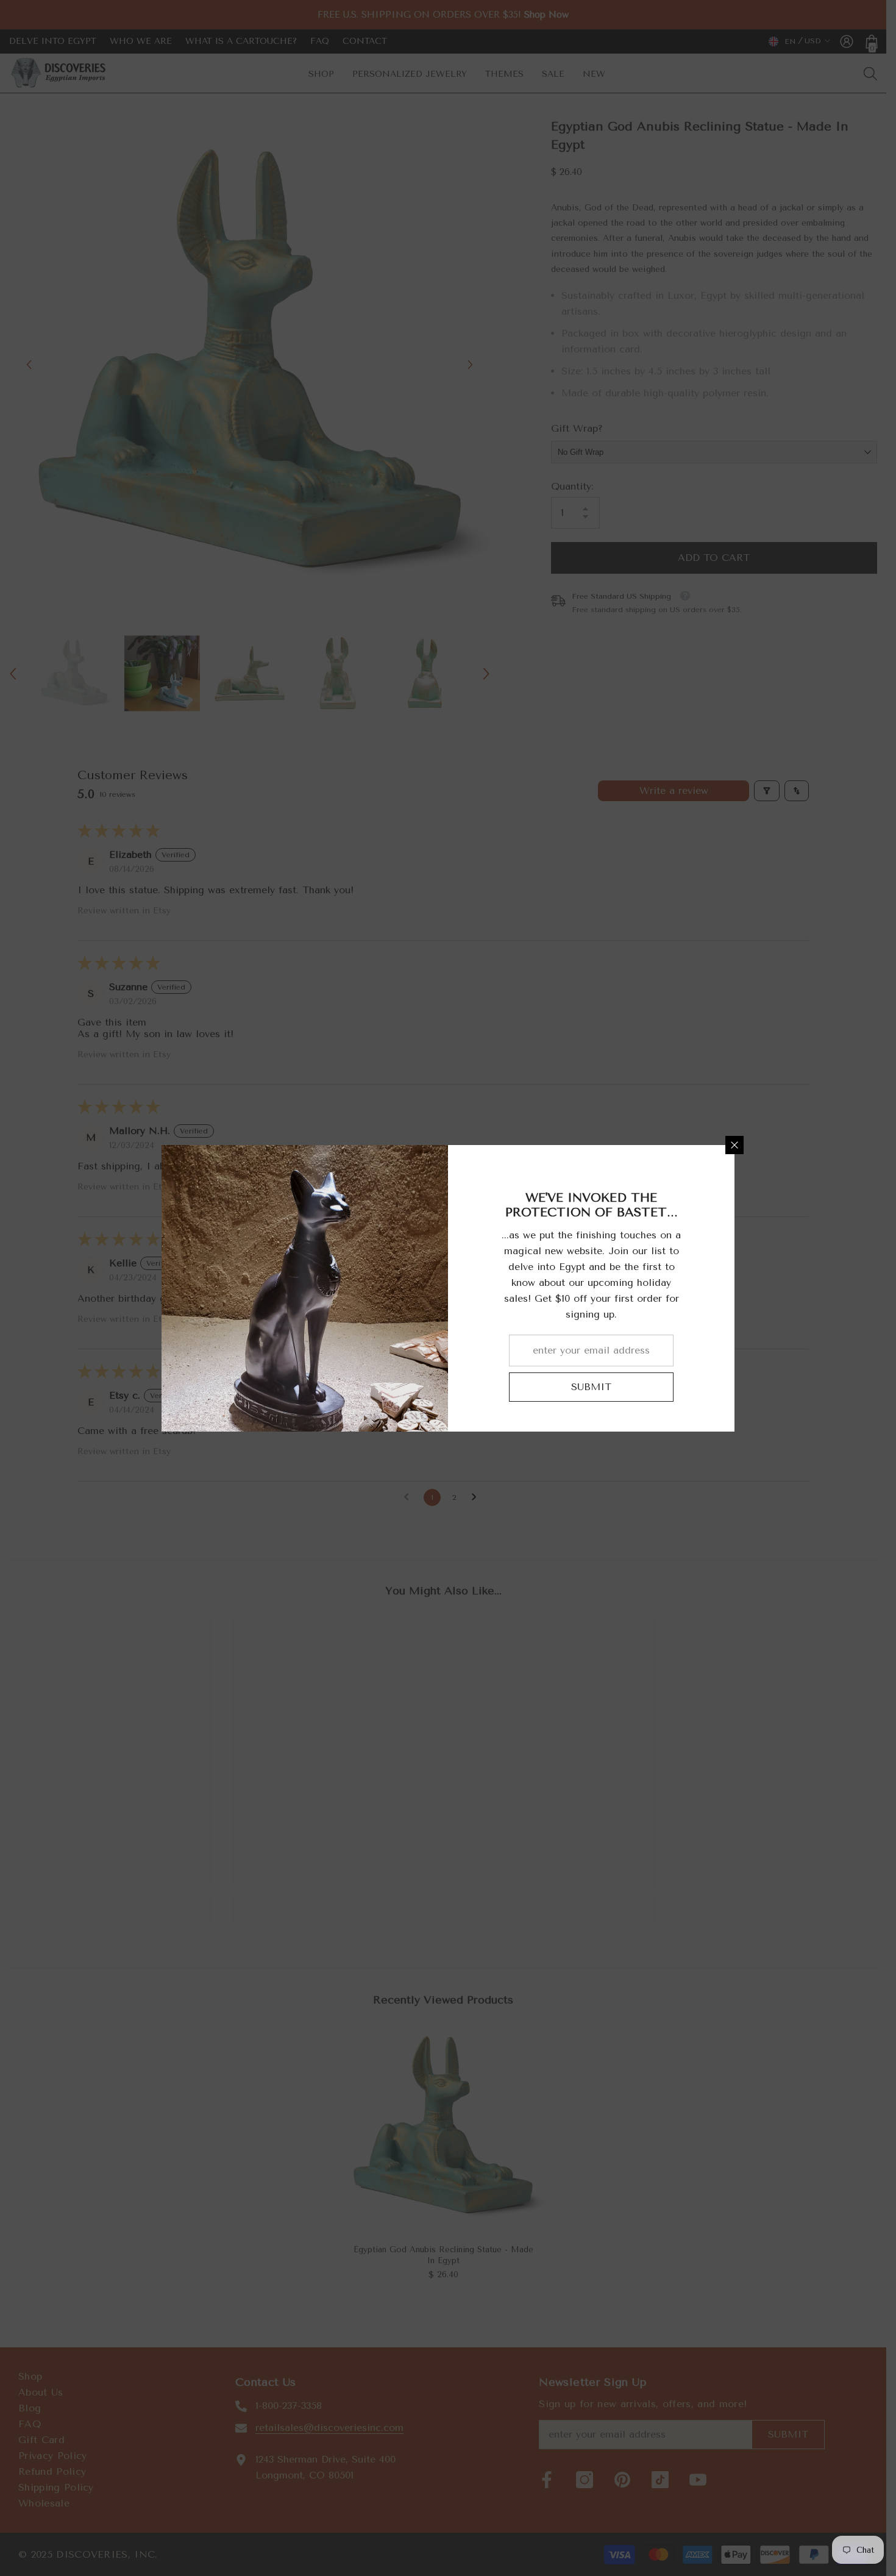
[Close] (734, 1145)
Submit (591, 1387)
